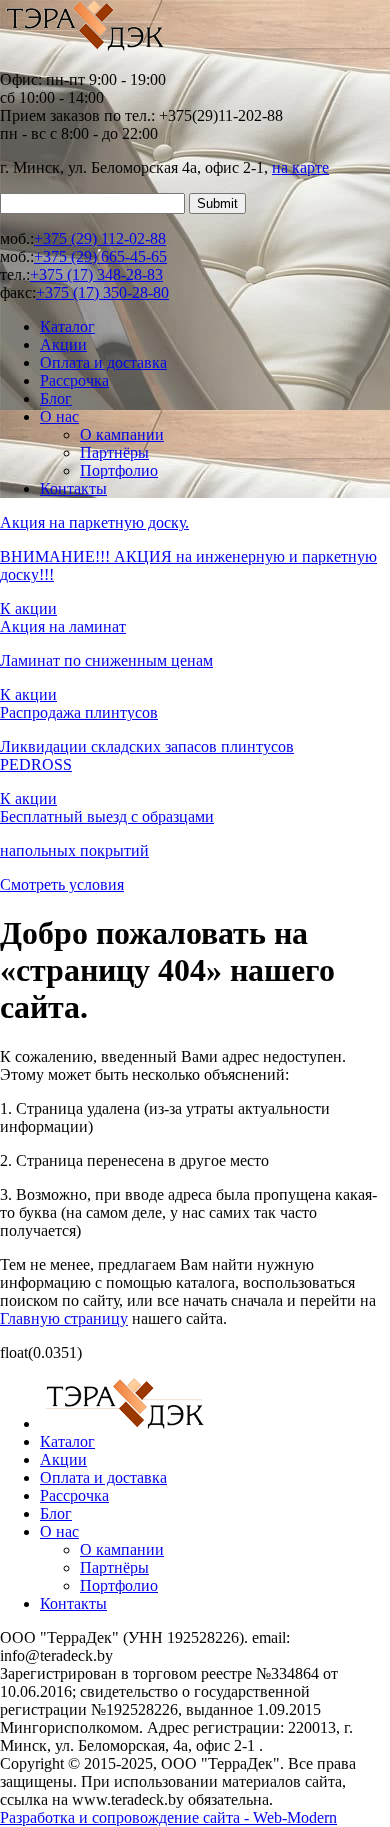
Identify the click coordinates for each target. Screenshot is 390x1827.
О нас (59, 416)
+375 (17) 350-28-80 (102, 292)
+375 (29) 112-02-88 (100, 238)
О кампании (122, 434)
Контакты (73, 488)
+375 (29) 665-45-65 (100, 256)
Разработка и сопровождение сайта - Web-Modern (168, 1817)
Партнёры (114, 452)
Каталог (67, 326)
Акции (63, 344)
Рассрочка (74, 380)
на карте (300, 167)
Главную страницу (64, 1318)
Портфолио (119, 470)
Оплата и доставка (103, 362)
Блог (56, 398)
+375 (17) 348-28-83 (96, 274)
